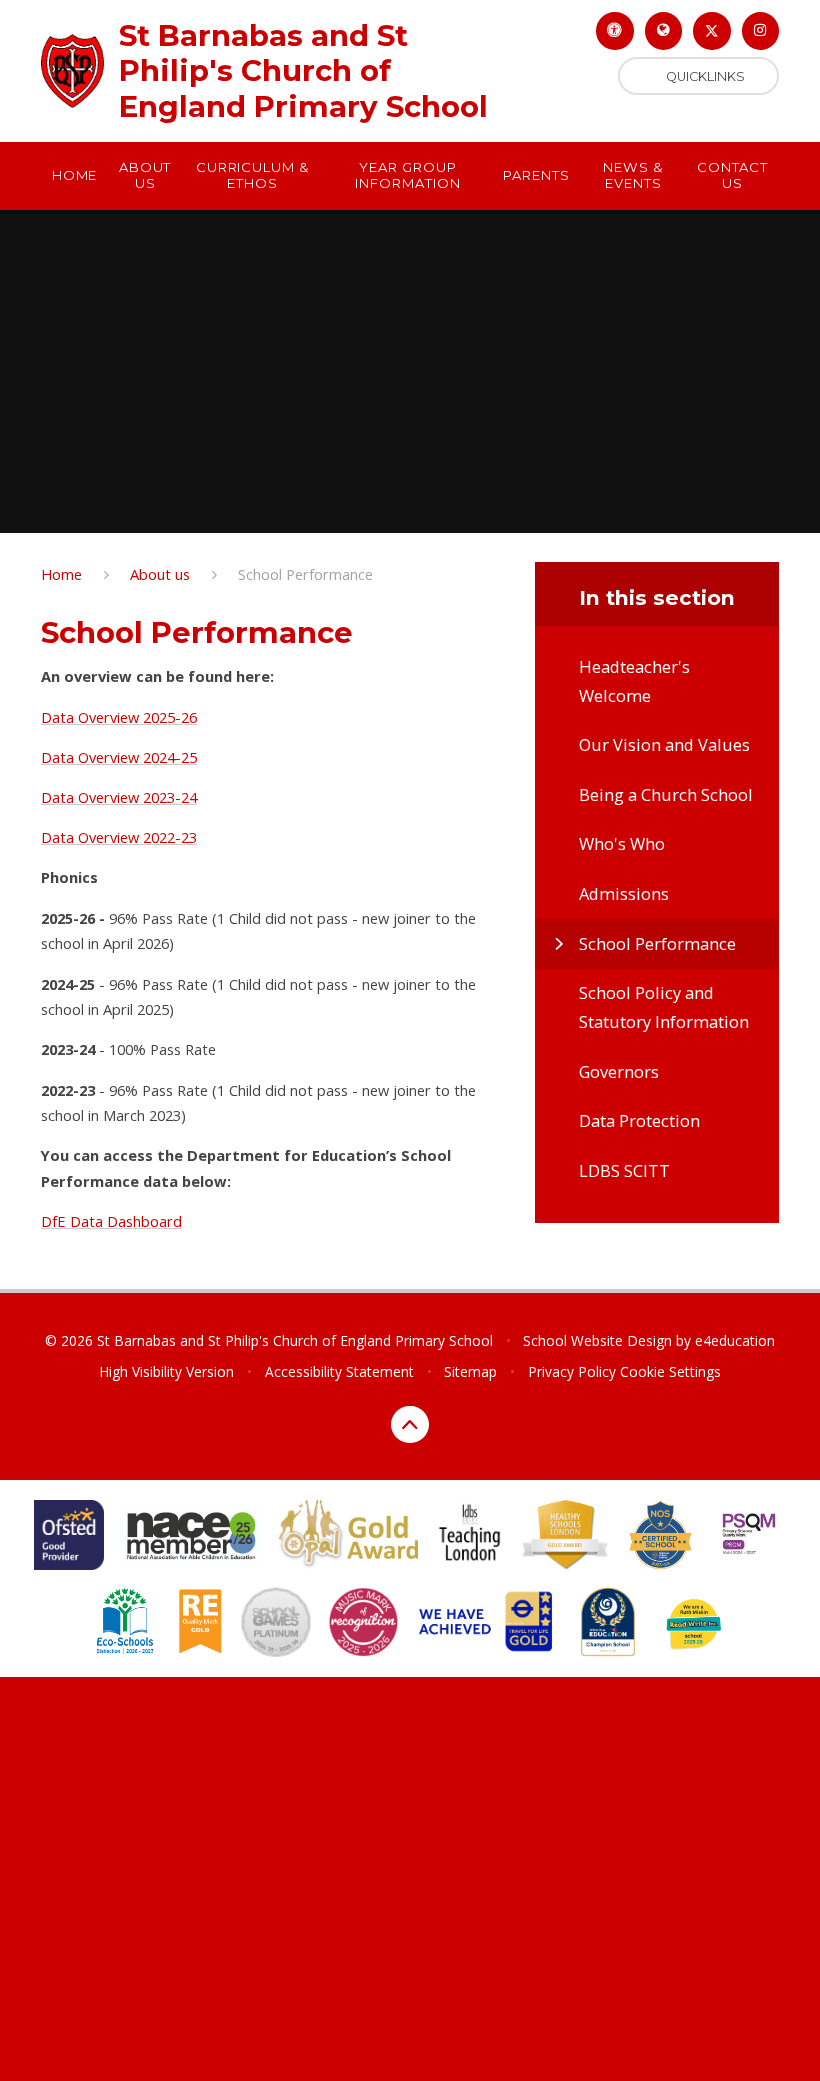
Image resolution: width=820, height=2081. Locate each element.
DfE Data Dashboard (111, 1221)
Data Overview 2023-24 (119, 797)
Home (61, 574)
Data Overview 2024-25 (119, 757)
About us (160, 574)
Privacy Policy (572, 1371)
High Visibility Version (166, 1371)
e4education (735, 1340)
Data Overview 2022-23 (119, 837)
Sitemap (470, 1371)
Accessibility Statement (339, 1371)
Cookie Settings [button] (670, 1371)
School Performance (305, 574)
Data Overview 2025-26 (119, 717)
